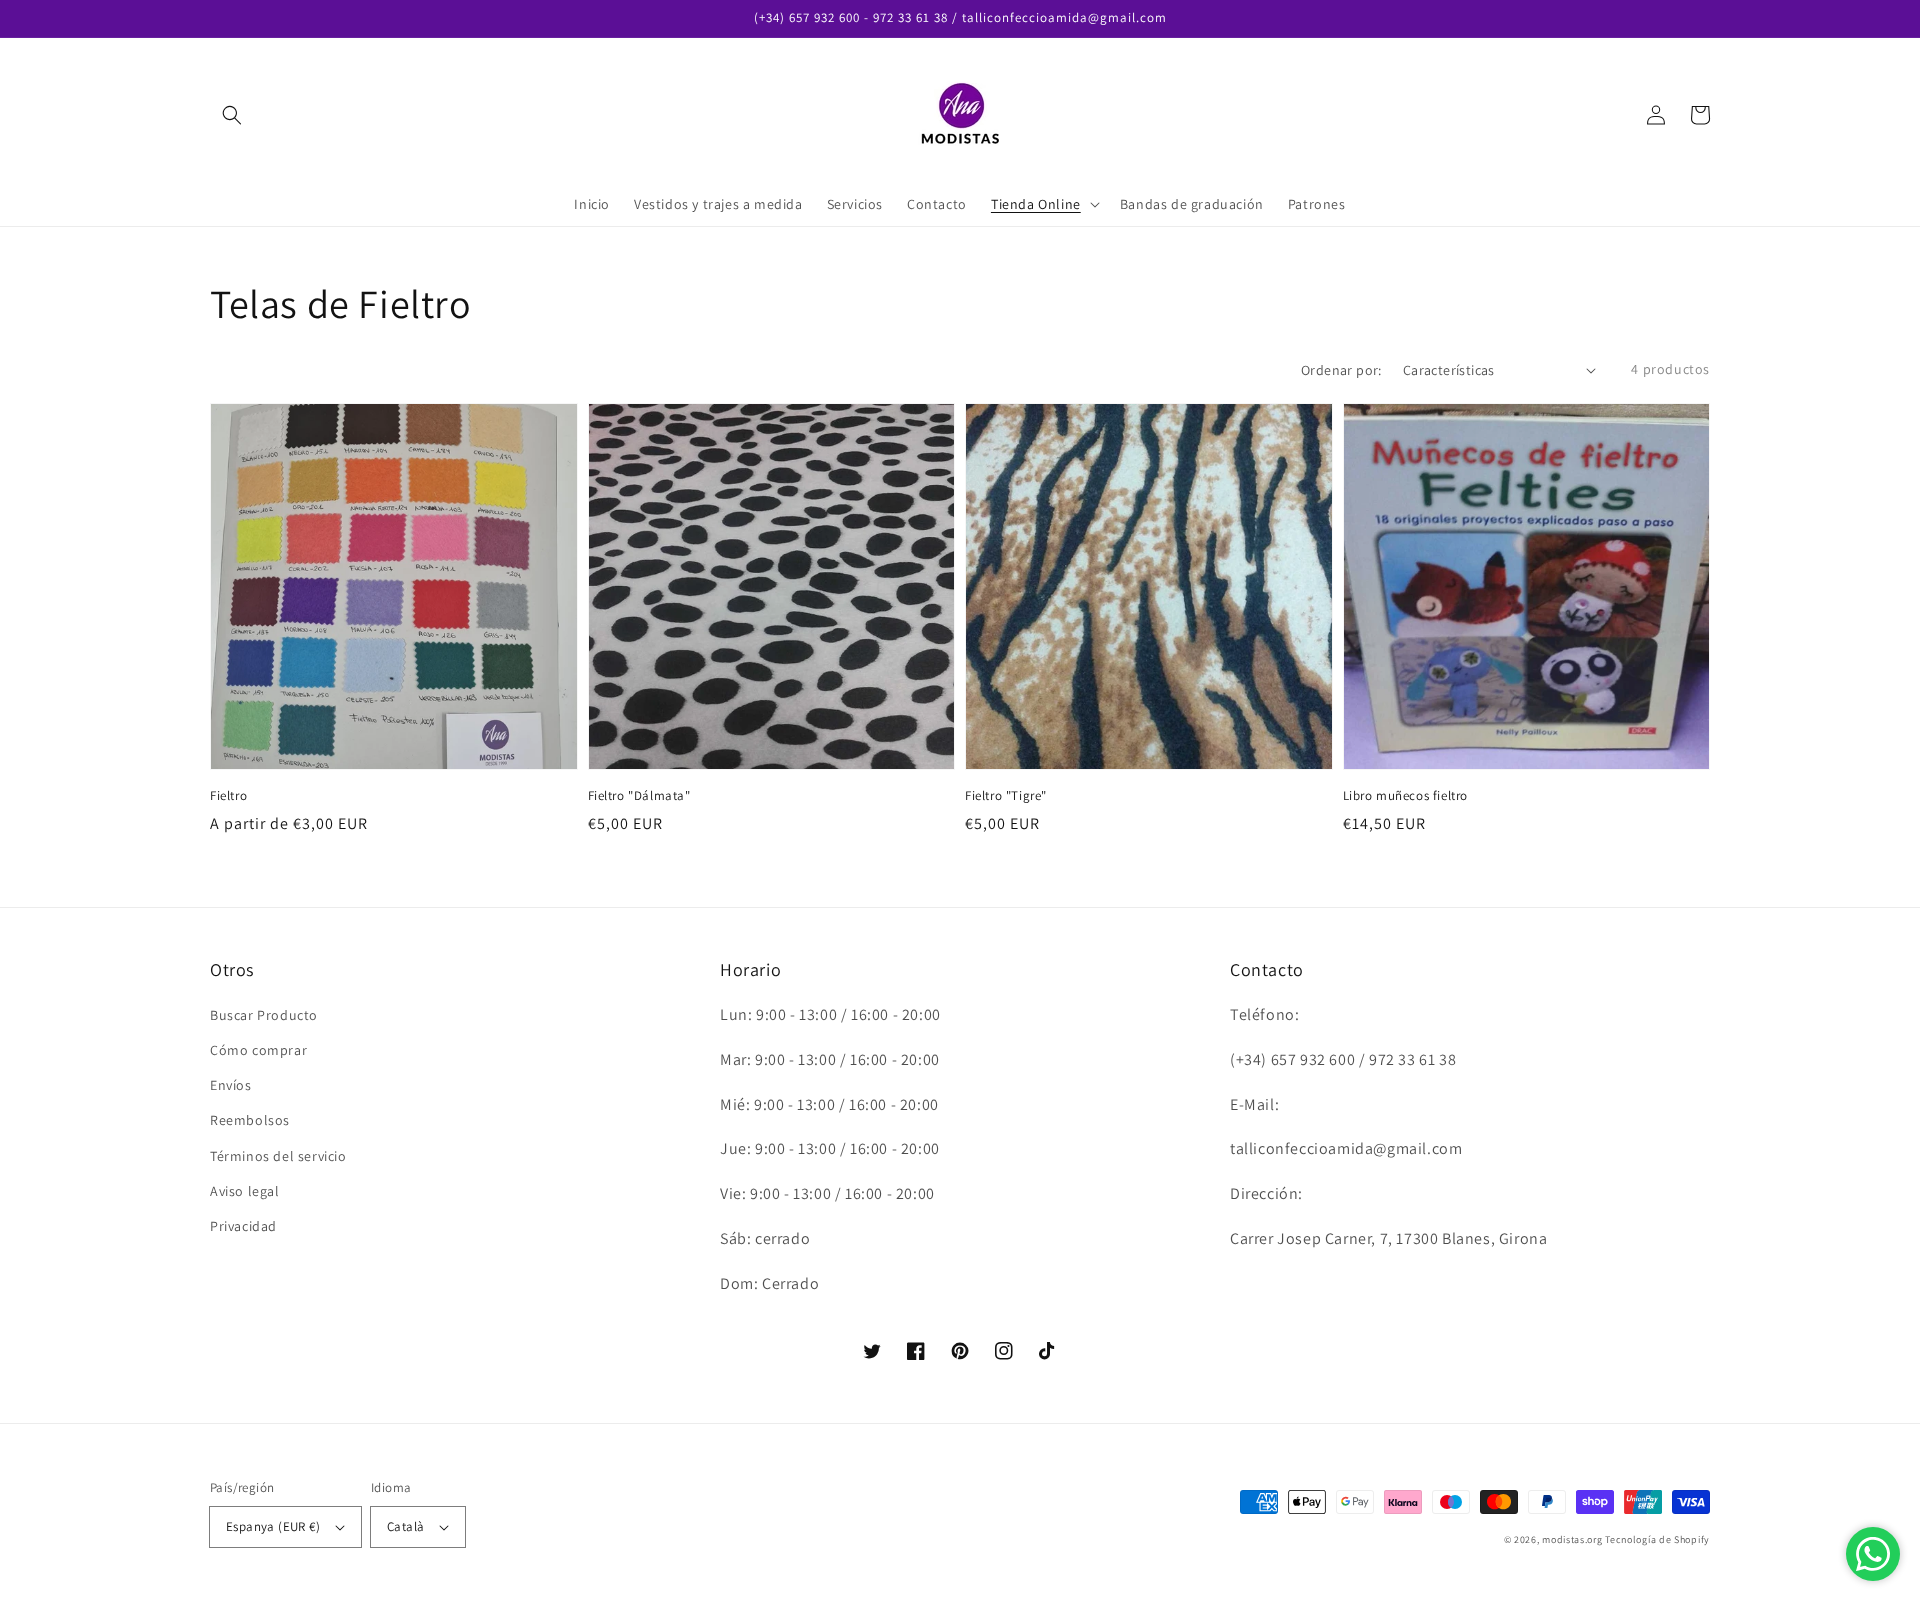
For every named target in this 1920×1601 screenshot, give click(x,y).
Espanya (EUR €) (273, 1526)
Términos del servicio (278, 1156)
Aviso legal (245, 1191)
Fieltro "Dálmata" (639, 795)
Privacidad (243, 1226)
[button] (232, 115)
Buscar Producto (264, 1015)
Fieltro (228, 795)
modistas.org (1572, 1539)
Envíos (231, 1085)
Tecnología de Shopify (1657, 1539)
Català (405, 1526)
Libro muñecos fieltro (1406, 795)
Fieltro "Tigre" (1006, 795)
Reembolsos (250, 1120)
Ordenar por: (1341, 370)
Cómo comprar (258, 1050)
